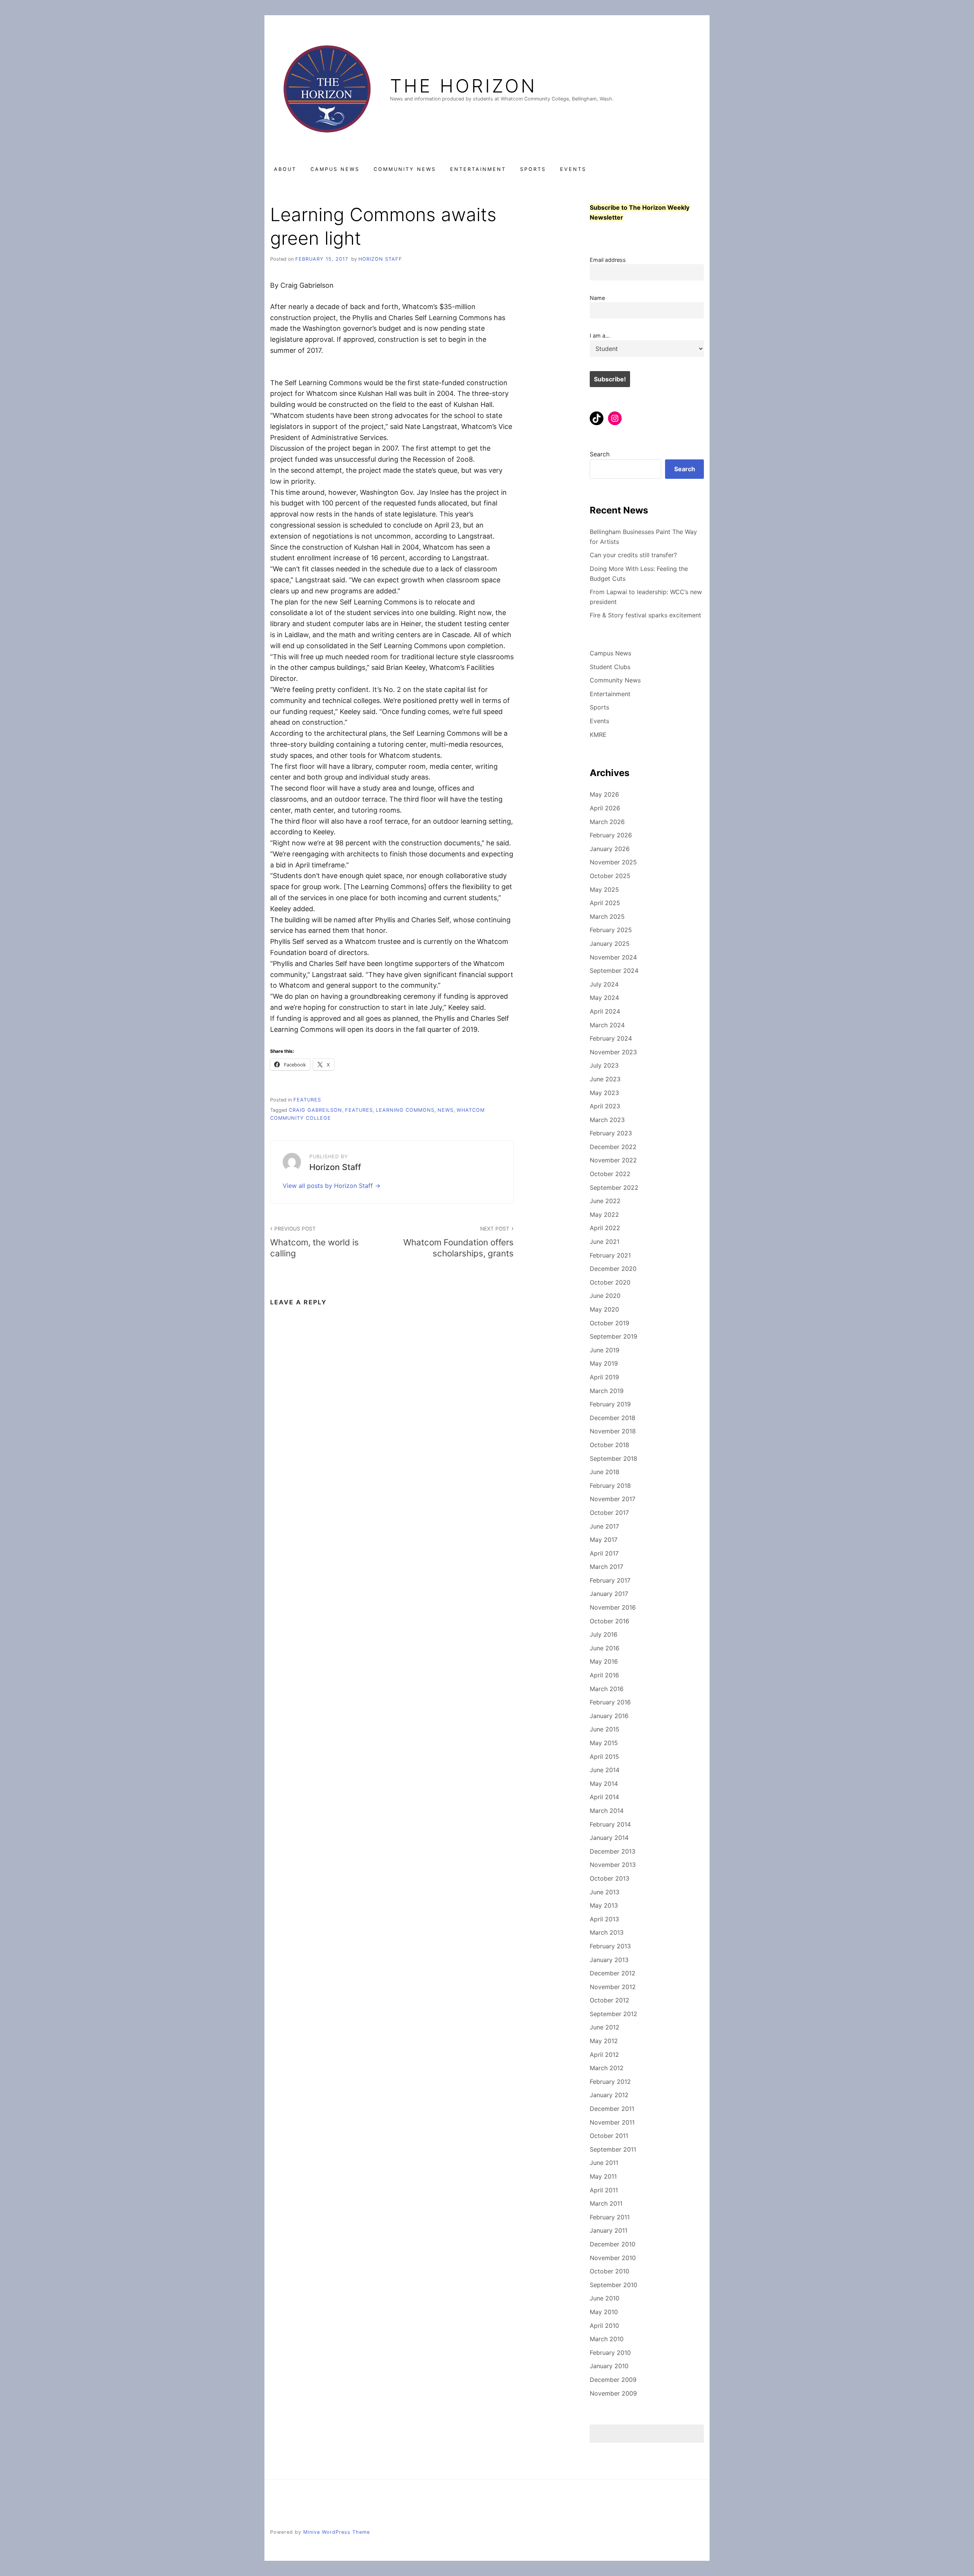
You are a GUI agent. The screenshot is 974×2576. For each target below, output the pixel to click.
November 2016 (613, 1607)
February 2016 (610, 1702)
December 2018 (613, 1418)
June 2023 (605, 1079)
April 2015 (604, 1757)
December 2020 (613, 1269)
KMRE (598, 735)
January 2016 (609, 1716)
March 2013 (607, 1932)
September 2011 (613, 2149)
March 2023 (607, 1120)
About (285, 169)
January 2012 (609, 2095)
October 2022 (610, 1174)
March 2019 (607, 1391)
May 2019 (604, 1363)
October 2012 (610, 2000)
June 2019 (605, 1350)
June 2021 (605, 1242)
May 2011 (603, 2176)
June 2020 (605, 1296)
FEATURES (307, 1100)
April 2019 (604, 1377)
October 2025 (610, 876)
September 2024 (614, 971)
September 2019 (614, 1336)
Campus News (335, 169)
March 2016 (607, 1689)
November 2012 (613, 1987)
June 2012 (605, 2027)
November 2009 (613, 2393)
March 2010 (607, 2339)
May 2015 (604, 1743)
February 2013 (610, 1946)
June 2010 (605, 2298)
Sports (533, 169)
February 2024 (611, 1038)
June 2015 (605, 1729)
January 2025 (610, 944)
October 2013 (610, 1878)
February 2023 (611, 1133)
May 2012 (604, 2041)
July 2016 (604, 1634)
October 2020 (610, 1282)
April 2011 (604, 2190)
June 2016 (605, 1648)
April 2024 (605, 1011)
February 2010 (610, 2353)
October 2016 (610, 1621)
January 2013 (609, 1960)
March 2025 (607, 917)
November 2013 (613, 1865)
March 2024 (607, 1025)
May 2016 (604, 1661)
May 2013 (604, 1905)
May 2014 (604, 1784)
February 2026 (611, 835)
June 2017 (604, 1526)
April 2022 (605, 1228)
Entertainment (478, 169)
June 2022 (605, 1201)
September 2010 (614, 2285)
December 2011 (612, 2109)
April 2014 (604, 1797)
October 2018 (610, 1445)
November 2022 (613, 1160)
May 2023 (604, 1093)
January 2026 (610, 849)
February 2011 (610, 2217)
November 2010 (613, 2258)
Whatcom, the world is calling (314, 1242)
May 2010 (604, 2312)
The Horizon (463, 86)
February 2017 (610, 1580)
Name (597, 298)
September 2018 (614, 1459)
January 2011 (609, 2230)
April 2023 (605, 1106)
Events (573, 169)
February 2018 (610, 1486)
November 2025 (613, 862)
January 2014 (609, 1838)
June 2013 (605, 1892)
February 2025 (611, 930)
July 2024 (604, 984)
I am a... (600, 336)
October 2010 (610, 2271)
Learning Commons (405, 1110)
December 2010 (613, 2244)
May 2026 (604, 794)
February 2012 (610, 2082)
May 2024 (604, 998)
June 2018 (605, 1472)
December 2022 (613, 1147)
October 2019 (610, 1323)
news (446, 1110)
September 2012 (614, 2014)
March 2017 (606, 1567)
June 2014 (605, 1770)
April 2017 (604, 1553)
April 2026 (605, 808)
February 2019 (610, 1404)
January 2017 (609, 1594)
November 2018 (613, 1431)
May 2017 (604, 1540)
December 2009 (613, 2380)
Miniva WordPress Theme (337, 2532)
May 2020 (604, 1309)
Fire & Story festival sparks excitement (645, 615)
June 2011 (604, 2163)
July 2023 (604, 1065)
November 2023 (613, 1052)
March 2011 (606, 2203)
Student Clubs (610, 667)
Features (359, 1110)
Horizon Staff (380, 259)
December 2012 (613, 1973)
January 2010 (609, 2366)
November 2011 (612, 2122)
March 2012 (607, 2068)
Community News (405, 169)
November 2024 (613, 957)
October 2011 (609, 2136)
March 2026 (607, 822)
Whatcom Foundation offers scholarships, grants (458, 1242)
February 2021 (610, 1255)
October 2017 (609, 1513)
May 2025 (604, 889)
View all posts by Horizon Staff (329, 1186)
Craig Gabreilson (315, 1110)
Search (600, 454)
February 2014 (610, 1824)
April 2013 (604, 1919)
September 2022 (614, 1188)
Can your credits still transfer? (633, 555)
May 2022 (604, 1215)
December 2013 (613, 1851)
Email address (608, 260)
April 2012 (604, 2055)
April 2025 (605, 903)
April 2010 (604, 2326)
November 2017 (613, 1499)
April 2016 (604, 1675)
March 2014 (607, 1811)
